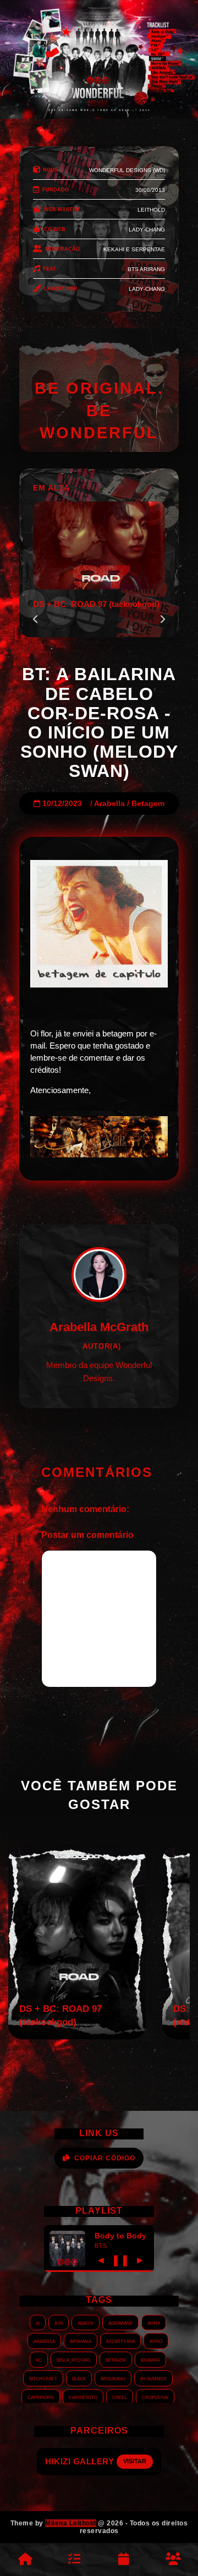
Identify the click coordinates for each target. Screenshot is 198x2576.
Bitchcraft (43, 2378)
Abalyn (86, 2323)
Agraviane (120, 2323)
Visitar (144, 2461)
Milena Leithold (71, 2523)
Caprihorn (41, 2397)
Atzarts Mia (120, 2341)
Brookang (113, 2378)
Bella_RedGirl (74, 2359)
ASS (59, 2323)
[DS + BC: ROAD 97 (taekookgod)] (77, 2036)
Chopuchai (155, 2397)
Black (79, 2378)
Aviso (156, 2341)
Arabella (109, 804)
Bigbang (150, 2359)
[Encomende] (74, 2560)
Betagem (148, 804)
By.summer (153, 2378)
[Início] (25, 2560)
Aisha (154, 2323)
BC (39, 2359)
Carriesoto (83, 2397)
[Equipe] (173, 2560)
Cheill (120, 2397)
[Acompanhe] (124, 2560)
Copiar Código (105, 2158)
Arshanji (81, 2341)
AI (38, 2323)
